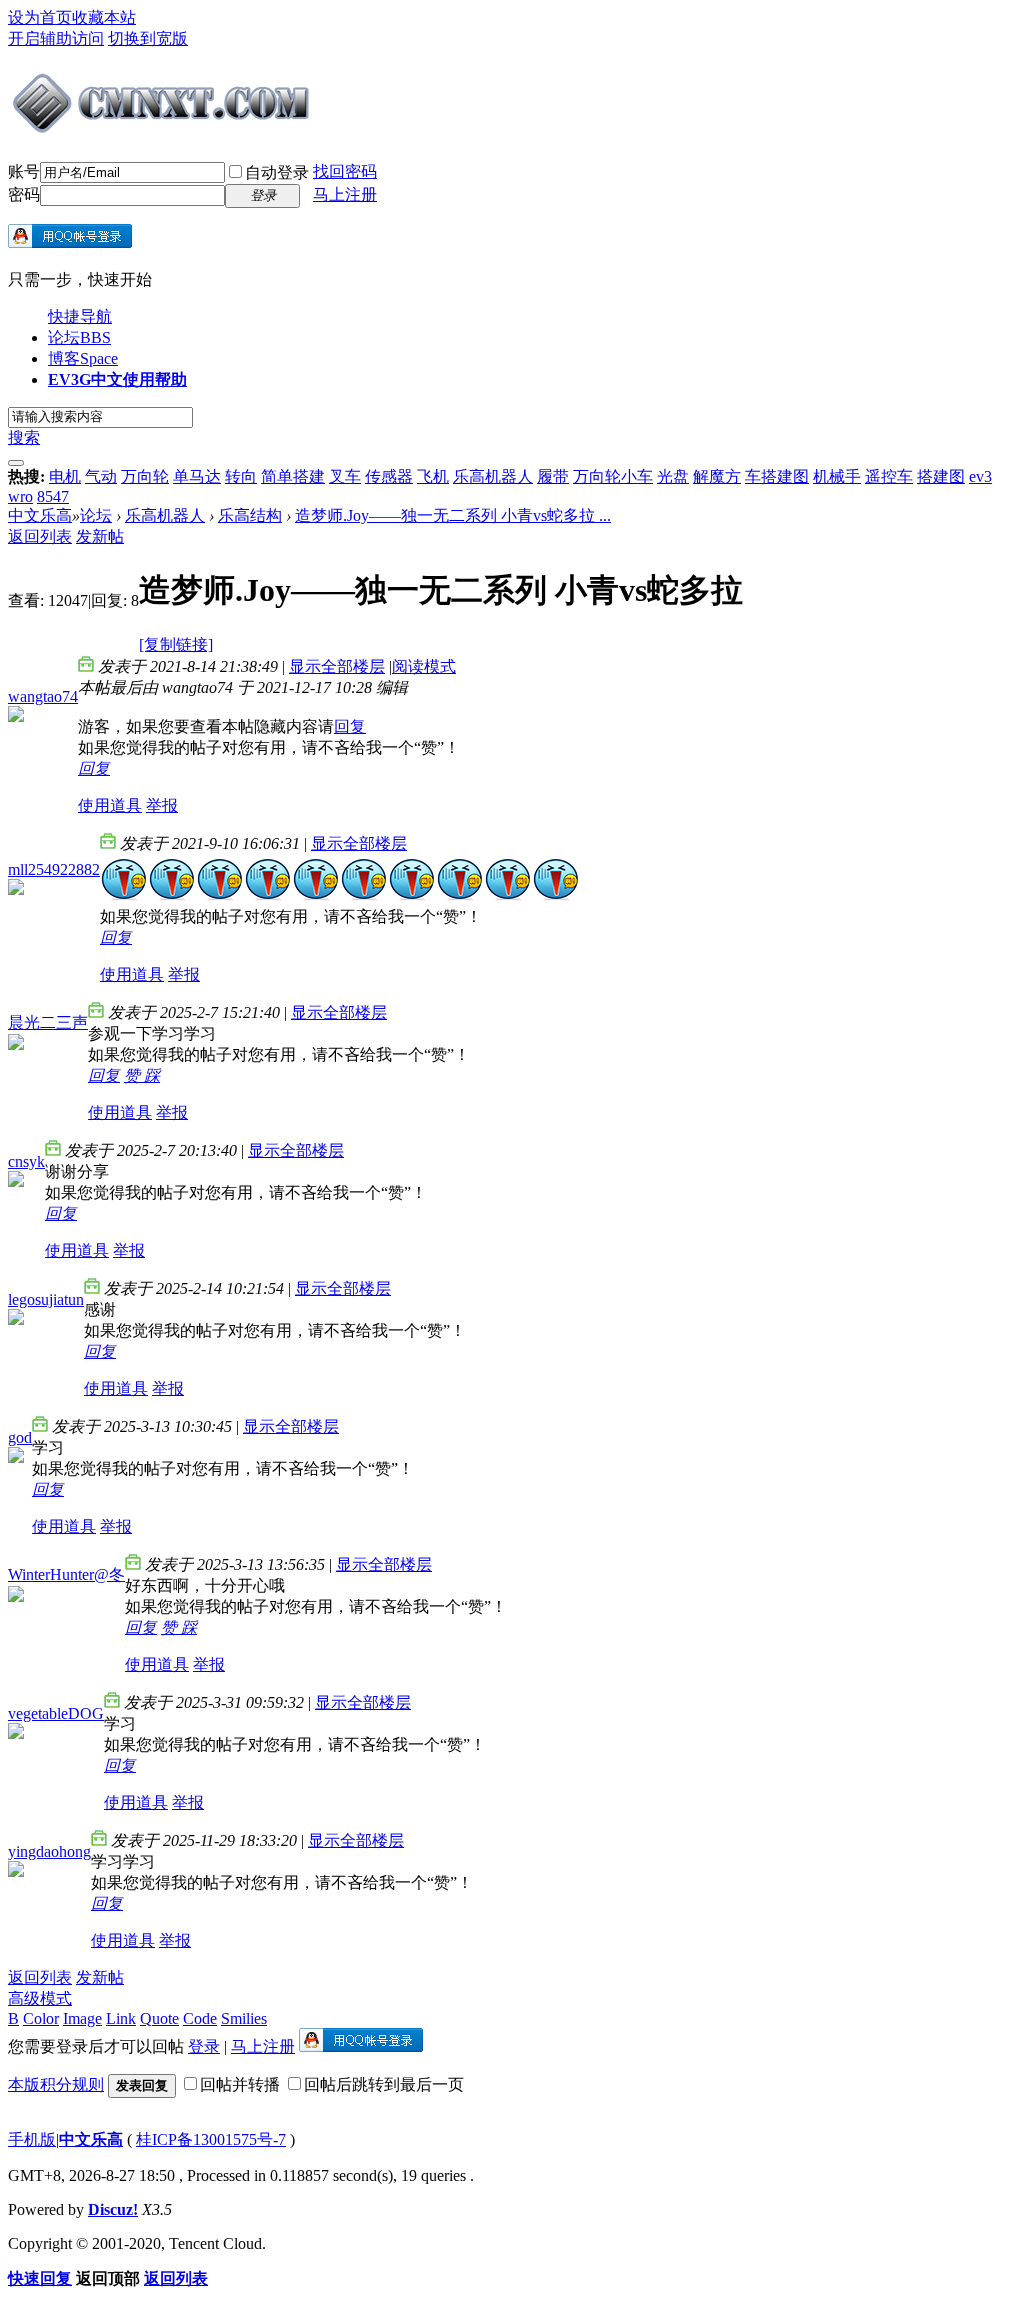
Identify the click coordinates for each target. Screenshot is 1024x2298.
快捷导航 (80, 316)
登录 (204, 2046)
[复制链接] (176, 644)
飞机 (433, 476)
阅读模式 (424, 666)
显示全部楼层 (337, 666)
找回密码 (345, 171)
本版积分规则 (56, 2084)
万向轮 (145, 476)
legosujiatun (46, 1299)
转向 (241, 476)
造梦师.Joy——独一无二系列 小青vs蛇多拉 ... (453, 515)
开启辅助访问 (56, 38)
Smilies (244, 2018)
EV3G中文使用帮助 (117, 379)
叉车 (345, 476)
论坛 (79, 337)
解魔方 (717, 476)
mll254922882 (54, 869)
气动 (101, 476)
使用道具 (110, 805)
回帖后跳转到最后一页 (384, 2084)
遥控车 (889, 476)
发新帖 (100, 536)
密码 (24, 194)
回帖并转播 (240, 2084)
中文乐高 (40, 515)
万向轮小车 (613, 476)
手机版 (32, 2139)
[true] (16, 463)
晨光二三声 (48, 1022)
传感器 (389, 476)
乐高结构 (250, 515)
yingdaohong (49, 1851)
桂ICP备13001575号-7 (211, 2139)
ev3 (980, 476)
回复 (350, 726)
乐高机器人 (493, 476)
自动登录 (277, 172)
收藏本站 (104, 17)
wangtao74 (43, 696)
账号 (24, 171)
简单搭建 (293, 476)
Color (41, 2018)
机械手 (837, 476)
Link (121, 2018)
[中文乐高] (163, 128)
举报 (162, 805)
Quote (159, 2018)
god (20, 1437)
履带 (553, 476)
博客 (83, 358)
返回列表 (40, 536)
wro (20, 496)
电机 (65, 476)
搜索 (24, 437)
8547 (53, 496)
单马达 (197, 476)
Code (200, 2018)
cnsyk (26, 1161)
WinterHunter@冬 (66, 1574)
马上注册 (345, 194)
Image (82, 2018)
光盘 (673, 476)
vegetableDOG (56, 1713)
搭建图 (941, 476)
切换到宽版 (148, 38)
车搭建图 (777, 476)
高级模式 (40, 1998)
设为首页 (40, 17)
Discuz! (113, 2209)
